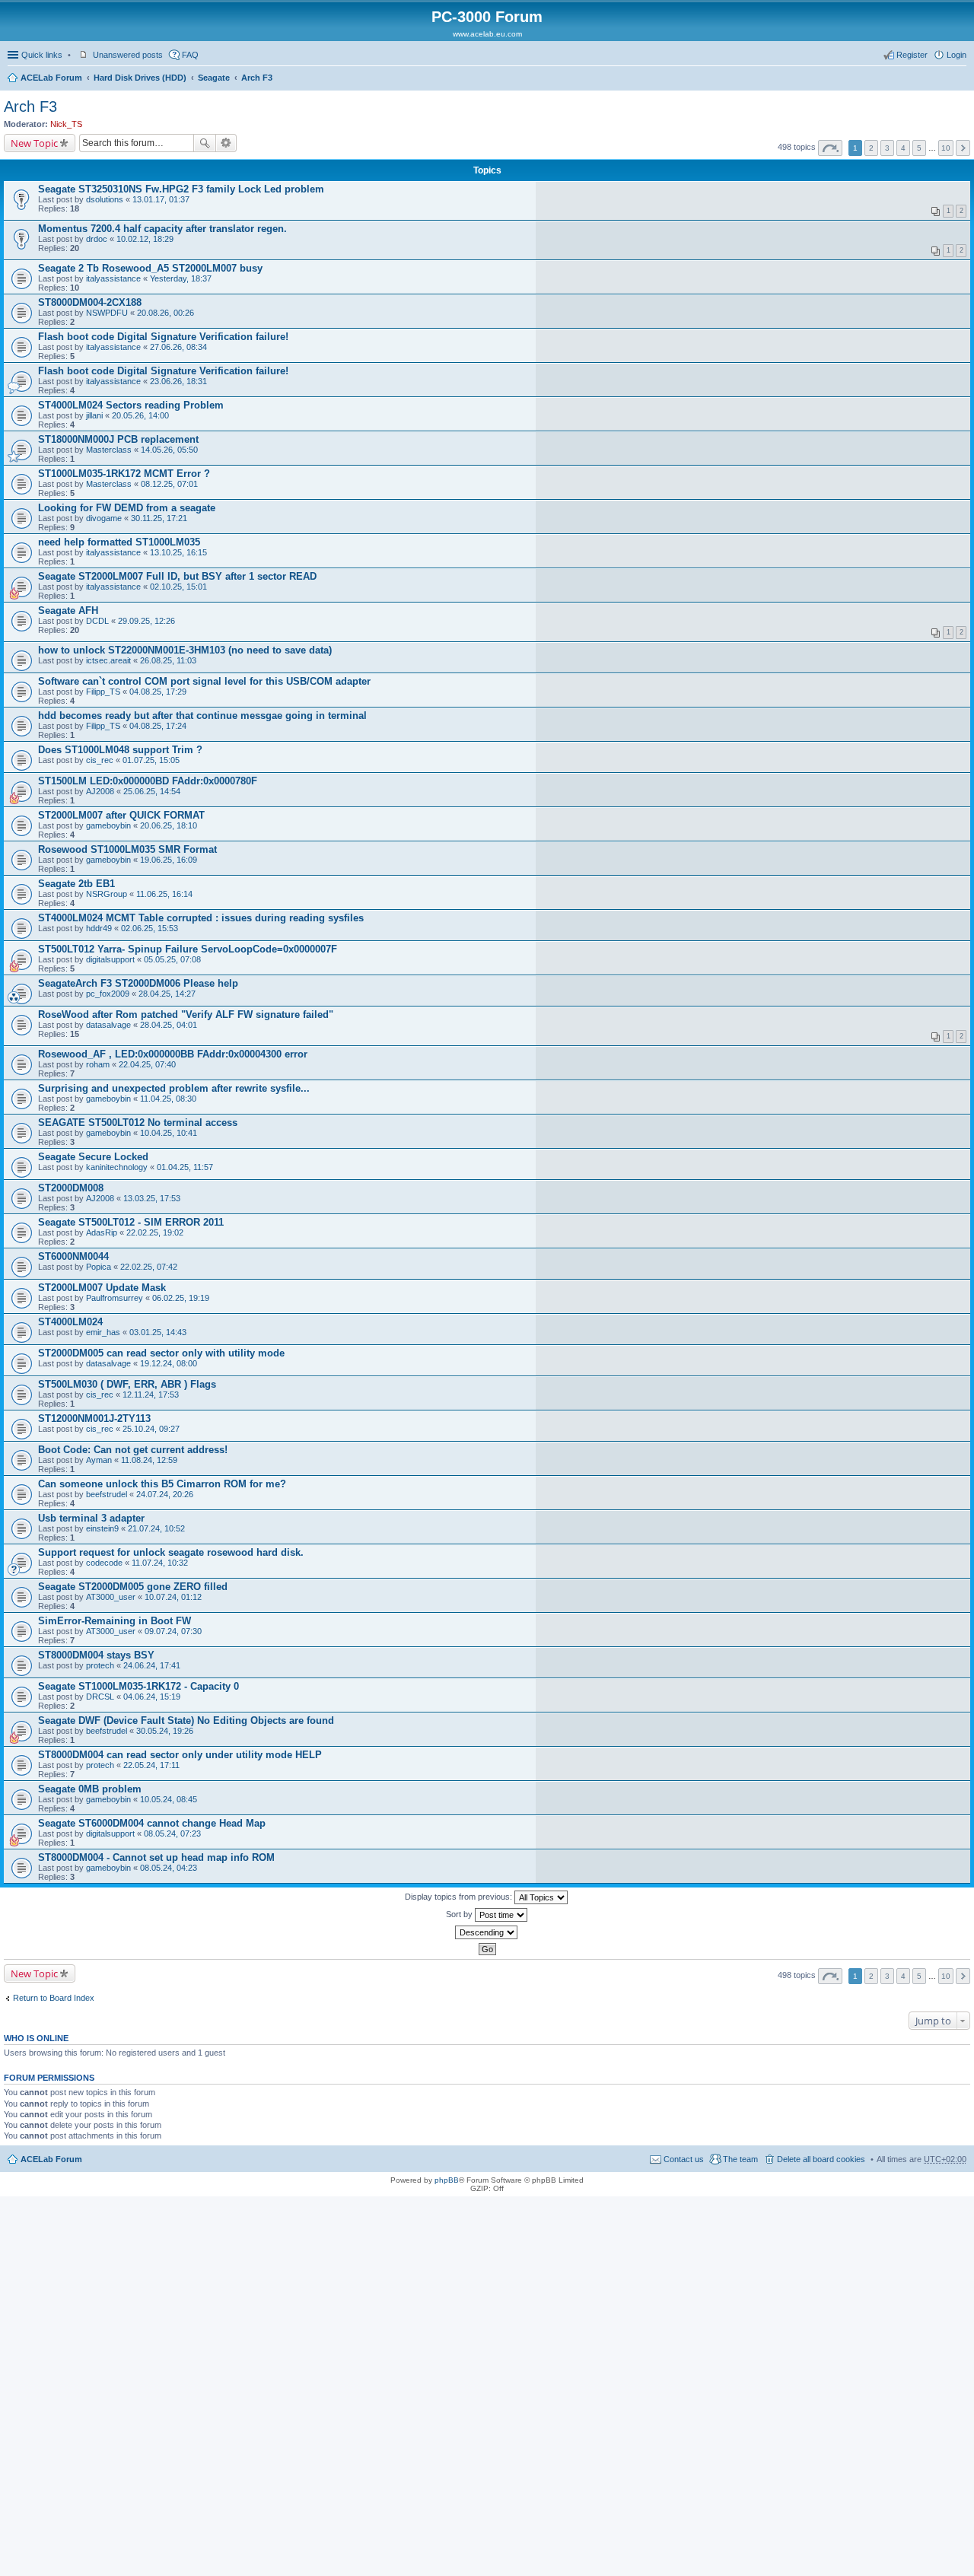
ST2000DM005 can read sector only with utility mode (161, 1353)
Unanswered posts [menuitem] (128, 55)
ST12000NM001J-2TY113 (94, 1418)
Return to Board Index (54, 1998)
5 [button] (919, 148)
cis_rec (100, 760)
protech (100, 1665)
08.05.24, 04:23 (169, 1868)
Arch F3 (257, 78)
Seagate (214, 78)
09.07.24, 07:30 (173, 1631)
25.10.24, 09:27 (151, 1429)
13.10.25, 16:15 (178, 552)
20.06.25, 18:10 (169, 825)
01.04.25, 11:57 (185, 1167)
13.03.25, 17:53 (152, 1198)
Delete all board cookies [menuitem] (821, 2159)
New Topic (34, 143)
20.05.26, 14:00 (140, 415)
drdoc (97, 239)
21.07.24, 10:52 (156, 1528)
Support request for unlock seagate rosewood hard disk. (171, 1552)
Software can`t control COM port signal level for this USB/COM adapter (204, 681)
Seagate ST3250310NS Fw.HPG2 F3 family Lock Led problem (181, 189)
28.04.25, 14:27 (167, 994)
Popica (99, 1267)
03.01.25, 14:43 (158, 1332)
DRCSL (100, 1697)
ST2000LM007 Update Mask (102, 1288)
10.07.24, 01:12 (173, 1597)
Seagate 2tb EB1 (76, 884)
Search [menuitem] (960, 79)
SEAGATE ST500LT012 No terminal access (138, 1123)
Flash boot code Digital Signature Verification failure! (163, 337)
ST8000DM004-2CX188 (90, 302)
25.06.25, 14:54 (152, 791)
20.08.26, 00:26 (166, 313)
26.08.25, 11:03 (168, 660)
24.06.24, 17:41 (152, 1665)
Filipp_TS (103, 692)
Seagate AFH (68, 611)
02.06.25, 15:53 (150, 928)
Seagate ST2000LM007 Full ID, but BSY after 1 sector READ (177, 576)
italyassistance (113, 278)
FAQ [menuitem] (190, 55)
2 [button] (871, 148)
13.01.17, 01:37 (161, 199)
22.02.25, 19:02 (155, 1232)
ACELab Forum (51, 78)
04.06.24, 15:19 (152, 1697)
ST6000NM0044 (73, 1256)
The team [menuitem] (740, 2159)
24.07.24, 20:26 (165, 1494)
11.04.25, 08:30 (168, 1099)
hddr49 (99, 928)
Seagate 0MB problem (90, 1789)
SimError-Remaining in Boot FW (115, 1621)
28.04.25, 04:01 (169, 1025)
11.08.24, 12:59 (149, 1460)
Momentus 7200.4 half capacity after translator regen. (162, 229)
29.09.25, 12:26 (146, 621)
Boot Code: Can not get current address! (133, 1450)
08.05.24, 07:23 (172, 1833)
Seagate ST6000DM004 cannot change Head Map (152, 1823)
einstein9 (102, 1528)
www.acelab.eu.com (487, 34)
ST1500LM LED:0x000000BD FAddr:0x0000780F (148, 781)
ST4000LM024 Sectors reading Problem (131, 405)
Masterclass (109, 450)
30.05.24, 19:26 (165, 1731)
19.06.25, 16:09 (169, 860)
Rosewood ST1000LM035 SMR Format (127, 849)
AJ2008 (100, 791)
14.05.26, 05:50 (169, 450)
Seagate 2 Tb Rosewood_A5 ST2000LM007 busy (150, 268)
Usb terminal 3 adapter (91, 1518)
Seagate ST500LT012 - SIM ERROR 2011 (131, 1222)
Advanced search (226, 143)
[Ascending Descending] (487, 1932)
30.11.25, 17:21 (159, 518)
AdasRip (102, 1232)
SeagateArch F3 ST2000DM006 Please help (138, 983)
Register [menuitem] (912, 55)
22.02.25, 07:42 (149, 1267)
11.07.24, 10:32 (160, 1563)
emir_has (103, 1332)
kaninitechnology (117, 1167)
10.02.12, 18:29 (145, 239)
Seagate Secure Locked (93, 1157)
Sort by (460, 1914)
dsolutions (105, 199)
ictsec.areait (108, 660)
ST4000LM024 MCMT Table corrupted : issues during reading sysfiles (201, 918)
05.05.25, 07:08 (172, 959)
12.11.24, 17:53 (151, 1395)
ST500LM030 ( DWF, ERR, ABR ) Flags (127, 1384)
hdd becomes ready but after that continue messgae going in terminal (202, 716)
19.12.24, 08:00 (169, 1363)
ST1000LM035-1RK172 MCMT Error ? (124, 474)
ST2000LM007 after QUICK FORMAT (121, 815)
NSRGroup (107, 894)
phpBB (447, 2180)
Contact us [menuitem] (684, 2159)
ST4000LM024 (70, 1322)
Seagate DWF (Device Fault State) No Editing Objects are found (186, 1721)
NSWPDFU (107, 313)
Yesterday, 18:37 (181, 278)
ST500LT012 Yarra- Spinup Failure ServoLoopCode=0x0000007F (188, 949)
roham (98, 1064)
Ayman (99, 1460)
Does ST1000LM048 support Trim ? (120, 750)
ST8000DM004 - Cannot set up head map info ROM (156, 1857)
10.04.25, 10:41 (169, 1133)
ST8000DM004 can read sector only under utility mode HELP (180, 1755)
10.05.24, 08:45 (169, 1799)
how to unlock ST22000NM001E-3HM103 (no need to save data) (185, 650)
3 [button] (887, 148)
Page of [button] (830, 148)
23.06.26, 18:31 (178, 381)
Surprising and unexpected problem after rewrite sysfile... (174, 1088)
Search (205, 143)
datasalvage (108, 1025)
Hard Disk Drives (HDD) (140, 78)
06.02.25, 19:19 (181, 1298)
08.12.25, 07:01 (169, 484)
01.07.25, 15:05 (151, 760)
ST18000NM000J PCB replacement (118, 439)
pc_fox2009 (108, 994)
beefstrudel (107, 1494)
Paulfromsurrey (115, 1298)
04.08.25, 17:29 (158, 692)
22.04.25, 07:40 (147, 1064)
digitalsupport (110, 959)
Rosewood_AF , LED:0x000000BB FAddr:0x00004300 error (173, 1054)
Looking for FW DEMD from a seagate (127, 508)
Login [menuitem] (956, 55)
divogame (104, 518)
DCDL (97, 621)
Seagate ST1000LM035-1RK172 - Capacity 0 (138, 1686)
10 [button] (946, 148)
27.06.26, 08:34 (178, 347)
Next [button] (963, 148)
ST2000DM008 (71, 1188)
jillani (94, 415)
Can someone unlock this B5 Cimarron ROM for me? (162, 1484)
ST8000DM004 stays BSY (96, 1655)
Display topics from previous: (460, 1897)
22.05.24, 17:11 (151, 1765)
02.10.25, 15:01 (178, 587)
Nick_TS (66, 124)
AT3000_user (111, 1597)
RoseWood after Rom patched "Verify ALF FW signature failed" (186, 1014)
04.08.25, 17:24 (158, 726)
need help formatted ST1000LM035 (119, 542)
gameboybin (108, 825)
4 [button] (903, 148)
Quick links (42, 55)
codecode (104, 1563)
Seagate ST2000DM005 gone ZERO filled (133, 1587)
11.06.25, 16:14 (164, 894)
